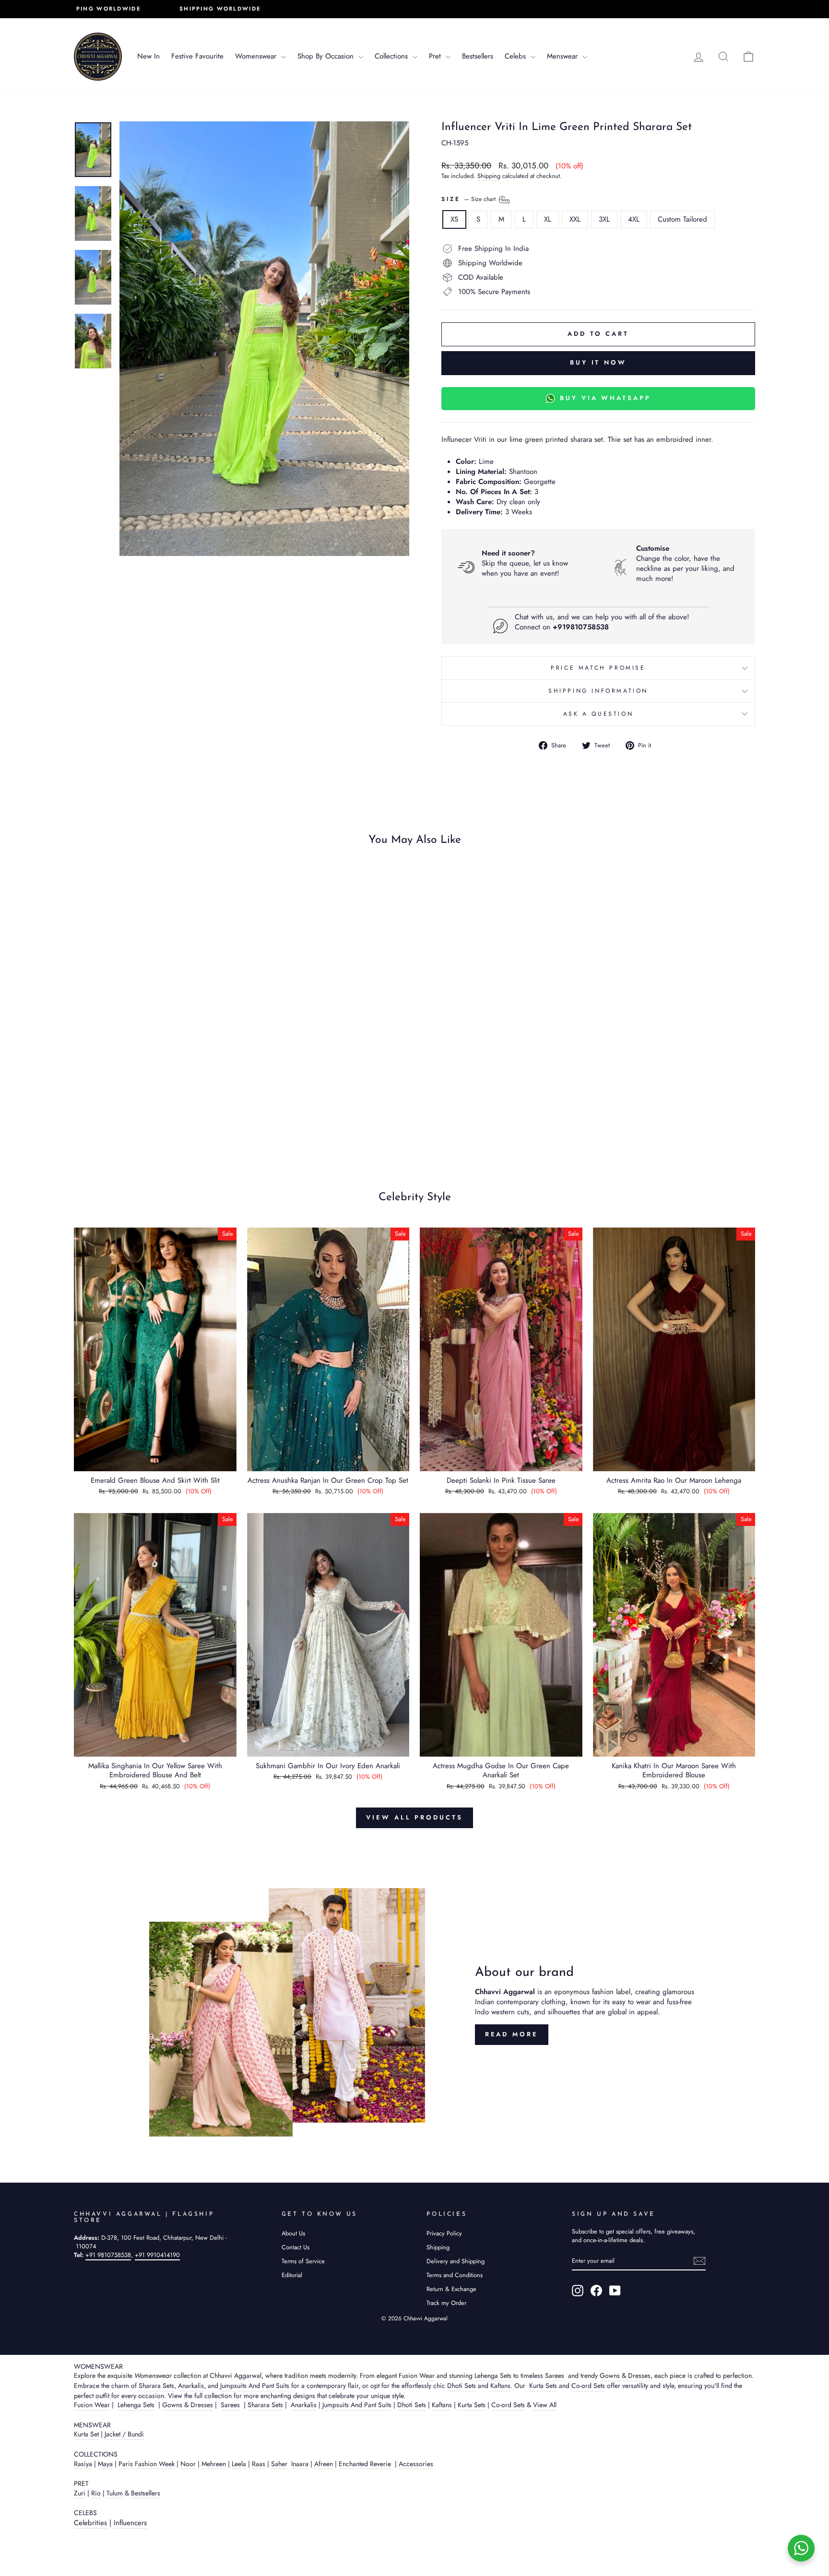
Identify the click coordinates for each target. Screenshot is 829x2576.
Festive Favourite (197, 56)
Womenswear (257, 56)
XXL (575, 219)
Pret (436, 56)
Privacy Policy (444, 2233)
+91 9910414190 (157, 2255)
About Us (293, 2233)
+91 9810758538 (108, 2255)
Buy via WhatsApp (605, 398)
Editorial (292, 2275)
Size (469, 199)
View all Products (414, 1817)
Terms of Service (303, 2261)
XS (454, 219)
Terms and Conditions (455, 2275)
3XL (604, 219)
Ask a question (598, 714)
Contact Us (296, 2247)
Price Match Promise (598, 668)
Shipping (489, 176)
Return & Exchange (451, 2289)
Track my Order (446, 2303)
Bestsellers (478, 56)
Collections (392, 56)
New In (148, 56)
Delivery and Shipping (456, 2261)
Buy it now (598, 362)
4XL (634, 219)
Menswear (563, 56)
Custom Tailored (682, 219)
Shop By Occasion (327, 56)
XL (548, 219)
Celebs (516, 56)
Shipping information (598, 691)
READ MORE (512, 2034)
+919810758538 (581, 627)
